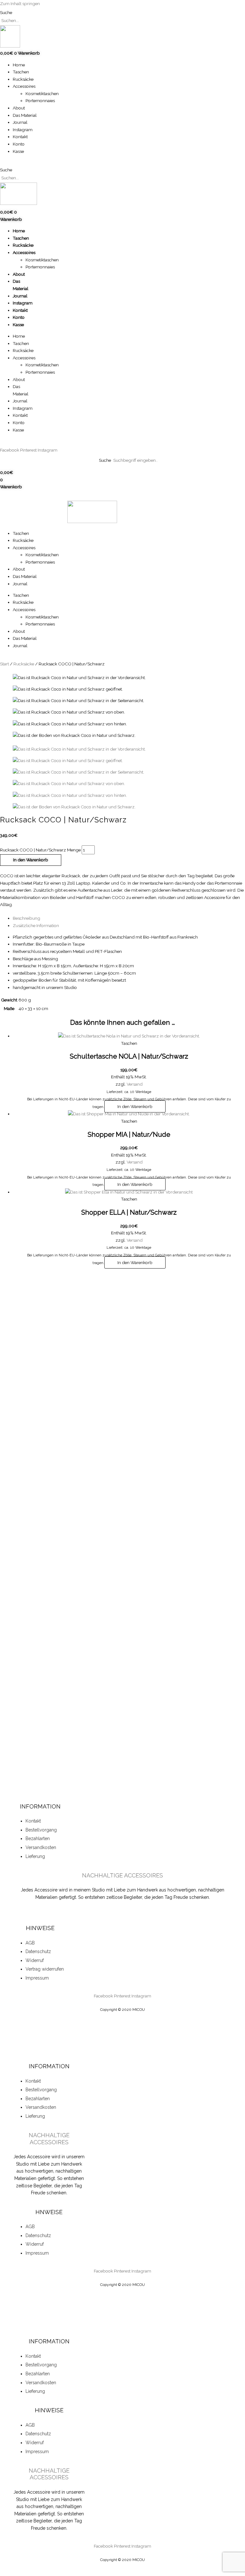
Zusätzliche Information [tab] (36, 925)
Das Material (25, 115)
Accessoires (24, 86)
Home (19, 65)
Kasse (18, 151)
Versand (135, 1084)
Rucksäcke (23, 79)
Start (4, 664)
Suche (6, 12)
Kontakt (20, 137)
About (19, 108)
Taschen (21, 72)
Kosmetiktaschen (42, 94)
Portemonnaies (40, 101)
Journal (20, 122)
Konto (19, 144)
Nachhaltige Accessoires (122, 1875)
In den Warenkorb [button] (135, 1106)
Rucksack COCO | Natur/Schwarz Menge (40, 850)
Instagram (23, 130)
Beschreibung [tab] (26, 918)
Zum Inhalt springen (20, 4)
